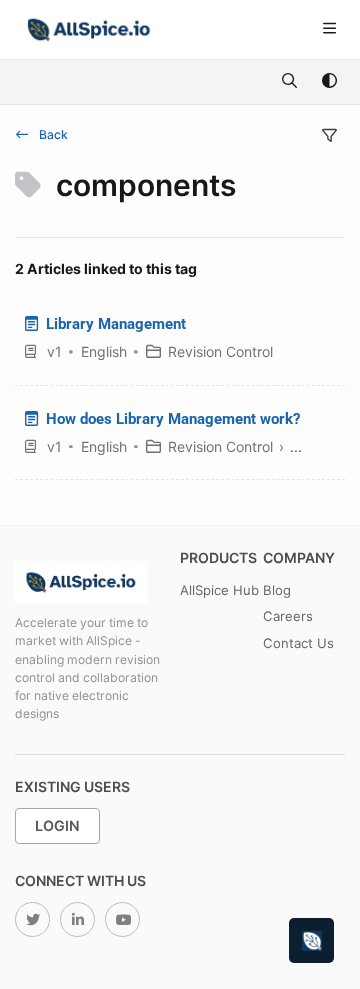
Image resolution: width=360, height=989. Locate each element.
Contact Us (298, 643)
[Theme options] (329, 82)
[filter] (329, 136)
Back (52, 134)
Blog (277, 590)
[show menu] (329, 30)
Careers (288, 616)
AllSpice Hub (219, 590)
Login (57, 825)
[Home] (89, 30)
